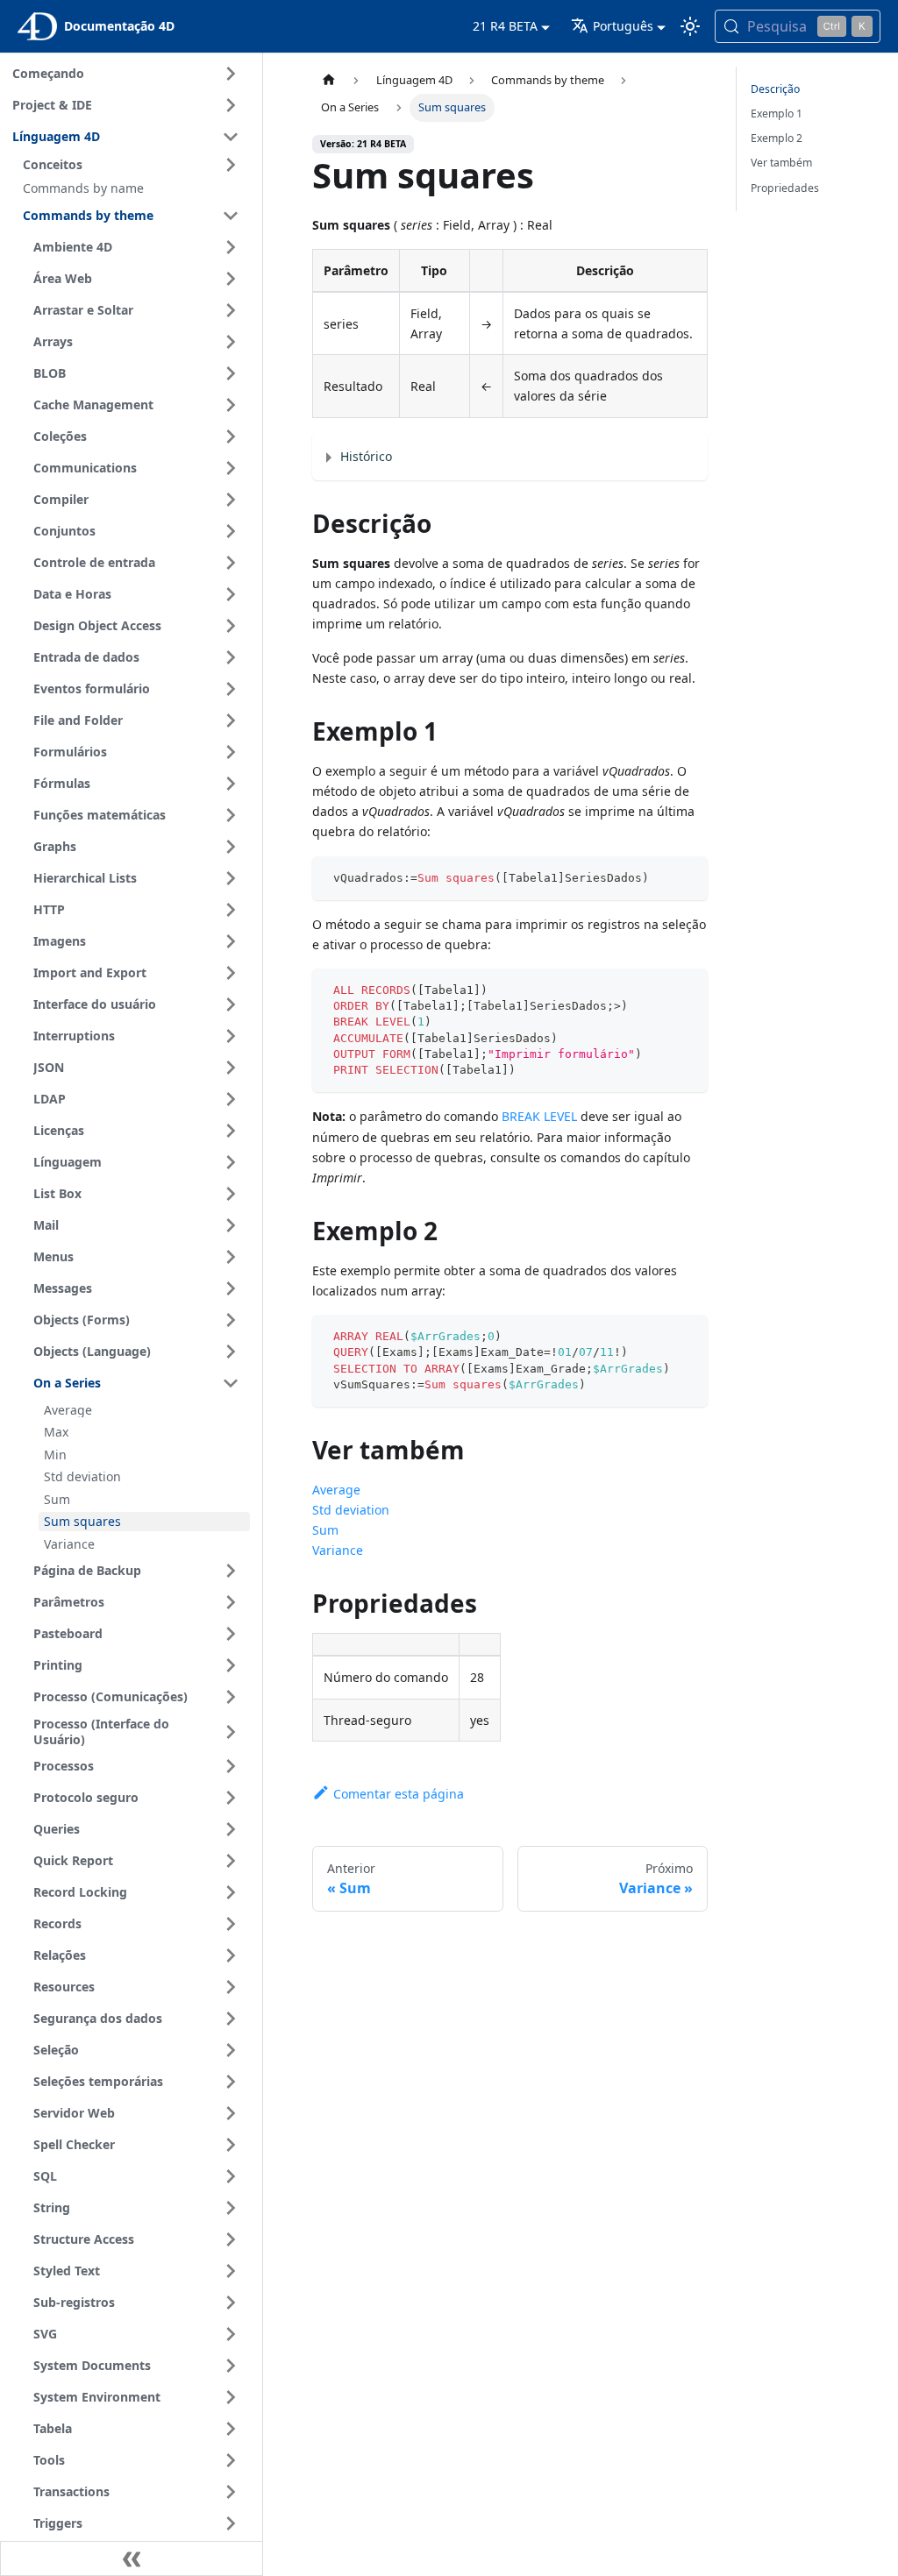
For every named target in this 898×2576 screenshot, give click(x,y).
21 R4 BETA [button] (505, 26)
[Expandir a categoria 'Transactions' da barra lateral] (231, 2492)
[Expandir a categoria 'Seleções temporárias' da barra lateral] (231, 2082)
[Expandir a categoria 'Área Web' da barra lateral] (231, 279)
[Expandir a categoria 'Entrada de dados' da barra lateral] (231, 657)
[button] (134, 165)
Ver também (781, 163)
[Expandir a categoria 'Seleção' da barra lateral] (231, 2050)
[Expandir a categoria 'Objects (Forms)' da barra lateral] (231, 1320)
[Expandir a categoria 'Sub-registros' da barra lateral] (231, 2303)
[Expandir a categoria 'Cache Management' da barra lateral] (231, 405)
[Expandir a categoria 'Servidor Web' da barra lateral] (231, 2113)
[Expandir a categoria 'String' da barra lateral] (231, 2208)
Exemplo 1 (777, 114)
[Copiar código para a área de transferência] (686, 878)
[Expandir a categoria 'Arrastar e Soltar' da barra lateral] (231, 310)
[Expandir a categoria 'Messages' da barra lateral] (231, 1288)
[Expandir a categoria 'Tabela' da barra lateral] (231, 2429)
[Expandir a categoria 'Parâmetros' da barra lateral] (231, 1602)
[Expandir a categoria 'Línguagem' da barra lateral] (231, 1162)
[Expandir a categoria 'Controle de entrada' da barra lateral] (231, 563)
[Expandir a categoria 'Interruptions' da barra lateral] (231, 1036)
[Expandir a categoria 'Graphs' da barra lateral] (231, 847)
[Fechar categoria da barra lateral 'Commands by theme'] (231, 216)
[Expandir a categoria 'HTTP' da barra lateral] (231, 910)
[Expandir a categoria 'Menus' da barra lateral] (231, 1257)
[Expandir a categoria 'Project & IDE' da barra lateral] (231, 105)
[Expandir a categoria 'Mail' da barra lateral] (231, 1225)
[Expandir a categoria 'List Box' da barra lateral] (231, 1194)
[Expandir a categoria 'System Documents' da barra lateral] (231, 2366)
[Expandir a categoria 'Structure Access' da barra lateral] (231, 2239)
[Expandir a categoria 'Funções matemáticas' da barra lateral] (231, 815)
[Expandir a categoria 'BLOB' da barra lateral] (231, 373)
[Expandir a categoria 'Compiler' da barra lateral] (231, 500)
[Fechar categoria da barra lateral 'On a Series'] (231, 1383)
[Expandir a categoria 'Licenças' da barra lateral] (231, 1131)
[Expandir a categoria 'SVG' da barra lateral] (231, 2334)
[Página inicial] (329, 80)
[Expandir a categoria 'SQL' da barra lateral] (231, 2176)
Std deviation (351, 1510)
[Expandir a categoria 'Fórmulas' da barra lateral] (231, 784)
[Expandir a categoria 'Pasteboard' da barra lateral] (231, 1634)
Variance (338, 1550)
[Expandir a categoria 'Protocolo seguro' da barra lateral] (231, 1798)
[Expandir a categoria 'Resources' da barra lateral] (231, 1987)
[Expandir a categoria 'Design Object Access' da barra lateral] (231, 626)
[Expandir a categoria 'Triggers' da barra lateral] (231, 2523)
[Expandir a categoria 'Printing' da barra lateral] (231, 1665)
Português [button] (623, 26)
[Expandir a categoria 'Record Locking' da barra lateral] (231, 1892)
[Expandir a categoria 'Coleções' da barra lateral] (231, 436)
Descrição (775, 89)
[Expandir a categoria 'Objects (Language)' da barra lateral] (231, 1352)
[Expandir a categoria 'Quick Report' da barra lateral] (231, 1861)
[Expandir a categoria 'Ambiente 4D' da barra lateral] (231, 247)
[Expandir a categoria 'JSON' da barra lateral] (231, 1068)
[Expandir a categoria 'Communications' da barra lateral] (231, 468)
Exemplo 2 (777, 138)
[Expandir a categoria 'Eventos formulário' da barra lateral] (231, 689)
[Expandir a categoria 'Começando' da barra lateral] (231, 74)
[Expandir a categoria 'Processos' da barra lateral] (231, 1766)
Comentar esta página (399, 1794)
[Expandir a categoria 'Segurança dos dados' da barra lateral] (231, 2019)
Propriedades (785, 188)
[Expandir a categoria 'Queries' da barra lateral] (231, 1829)
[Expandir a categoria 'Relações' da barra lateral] (231, 1955)
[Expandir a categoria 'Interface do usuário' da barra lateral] (231, 1004)
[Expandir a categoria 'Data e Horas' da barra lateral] (231, 594)
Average (336, 1490)
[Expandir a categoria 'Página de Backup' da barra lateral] (231, 1571)
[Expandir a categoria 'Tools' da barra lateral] (231, 2460)
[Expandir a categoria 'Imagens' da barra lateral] (231, 941)
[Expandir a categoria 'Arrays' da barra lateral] (231, 342)
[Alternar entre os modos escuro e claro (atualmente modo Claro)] (690, 26)
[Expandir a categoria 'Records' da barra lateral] (231, 1924)
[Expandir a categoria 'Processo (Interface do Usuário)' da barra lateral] (231, 1732)
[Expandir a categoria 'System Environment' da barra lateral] (231, 2397)
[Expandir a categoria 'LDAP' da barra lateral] (231, 1099)
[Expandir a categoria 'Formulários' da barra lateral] (231, 752)
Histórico (366, 456)
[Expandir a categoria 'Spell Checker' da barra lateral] (231, 2145)
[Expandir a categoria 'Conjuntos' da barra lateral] (231, 531)
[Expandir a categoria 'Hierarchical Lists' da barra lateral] (231, 878)
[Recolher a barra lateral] (132, 2558)
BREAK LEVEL (539, 1116)
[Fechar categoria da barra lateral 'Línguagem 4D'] (231, 137)
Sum (325, 1530)
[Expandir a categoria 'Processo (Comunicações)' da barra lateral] (231, 1697)
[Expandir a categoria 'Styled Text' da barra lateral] (231, 2271)
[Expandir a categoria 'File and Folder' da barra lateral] (231, 720)
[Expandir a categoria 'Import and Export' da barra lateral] (231, 973)
